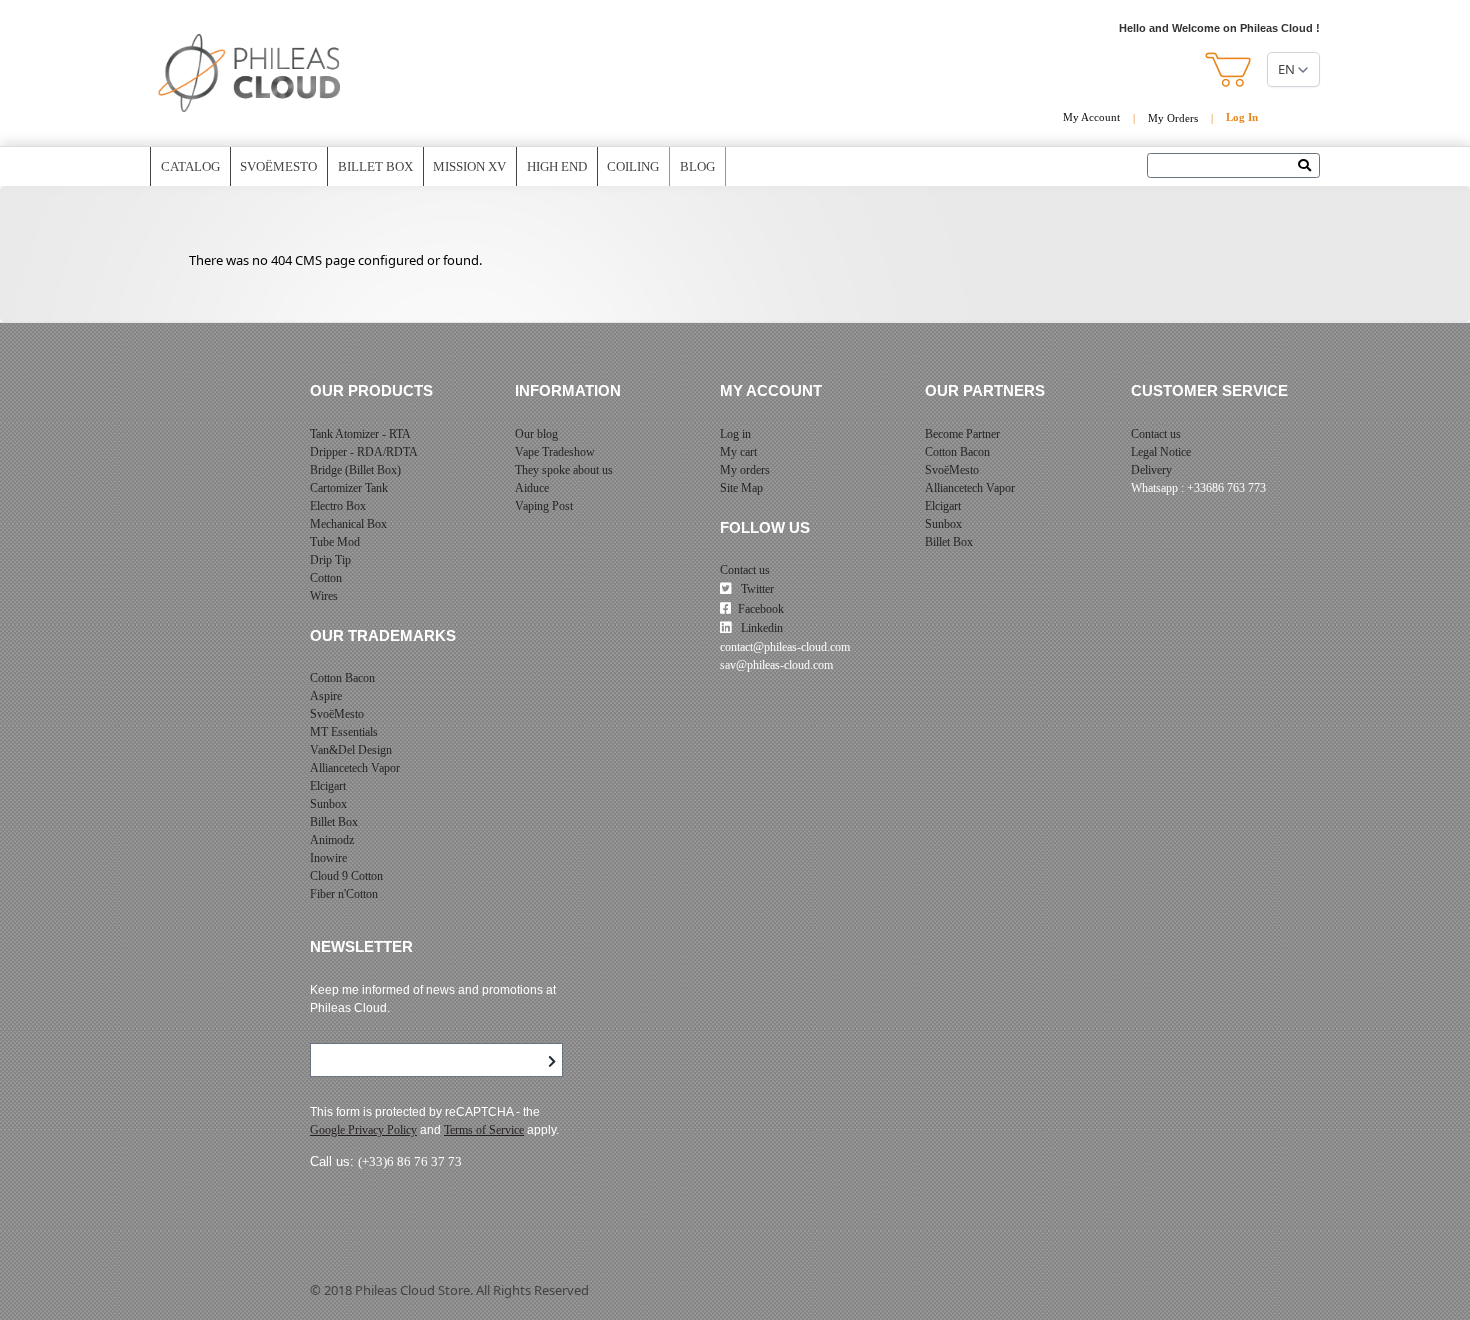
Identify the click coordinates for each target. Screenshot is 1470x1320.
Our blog (536, 434)
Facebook (761, 609)
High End (557, 166)
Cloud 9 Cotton (346, 876)
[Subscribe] (552, 1062)
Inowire (328, 858)
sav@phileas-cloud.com (776, 665)
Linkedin (760, 628)
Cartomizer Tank (349, 488)
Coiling (633, 166)
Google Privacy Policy (363, 1130)
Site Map (741, 488)
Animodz (332, 840)
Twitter (756, 589)
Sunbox (328, 804)
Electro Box (338, 506)
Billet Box (375, 166)
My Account (1091, 117)
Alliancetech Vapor (355, 768)
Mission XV (469, 166)
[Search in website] (1309, 167)
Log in (735, 434)
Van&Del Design (351, 750)
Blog (697, 166)
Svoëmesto (278, 166)
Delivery (1151, 470)
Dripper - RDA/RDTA (364, 452)
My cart (738, 452)
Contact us (745, 570)
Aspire (326, 696)
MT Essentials (344, 732)
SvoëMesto (337, 714)
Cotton (326, 578)
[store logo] (250, 73)
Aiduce (532, 488)
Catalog (190, 166)
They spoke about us (564, 470)
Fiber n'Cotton (344, 894)
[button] (1229, 69)
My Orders (1173, 118)
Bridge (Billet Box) (355, 470)
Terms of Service (484, 1130)
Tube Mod (335, 542)
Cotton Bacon (342, 678)
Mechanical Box (348, 524)
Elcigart (328, 786)
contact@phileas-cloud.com (785, 647)
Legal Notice (1161, 452)
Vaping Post (544, 506)
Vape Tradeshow (555, 452)
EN (1286, 69)
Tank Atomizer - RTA (360, 434)
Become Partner (962, 434)
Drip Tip (330, 560)
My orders (745, 470)
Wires (324, 596)
